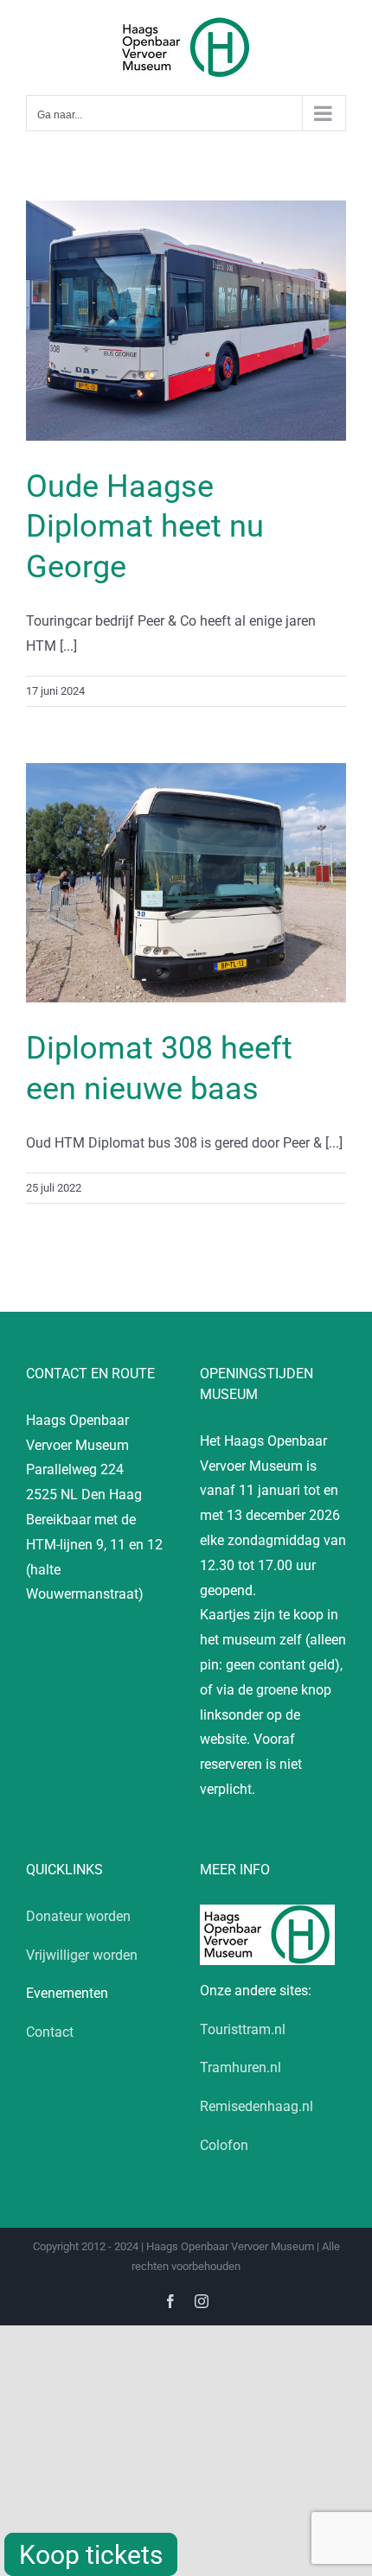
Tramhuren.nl (241, 2067)
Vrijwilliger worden (82, 1955)
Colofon (224, 2145)
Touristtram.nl (243, 2029)
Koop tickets (91, 2555)
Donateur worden (78, 1916)
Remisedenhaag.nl (257, 2106)
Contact (50, 2032)
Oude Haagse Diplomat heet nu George (145, 527)
